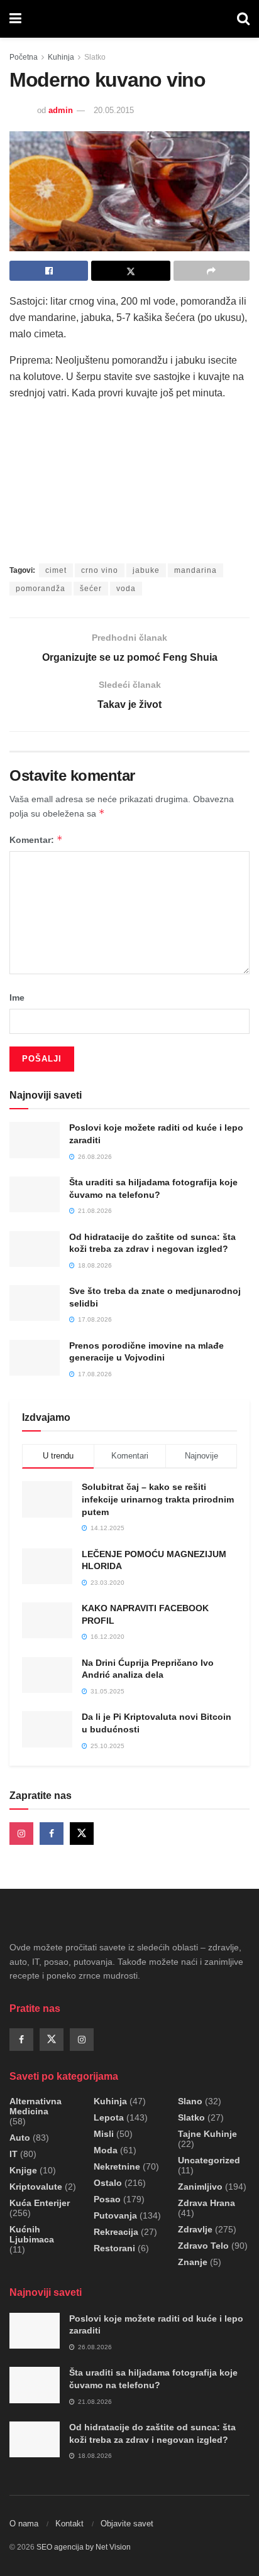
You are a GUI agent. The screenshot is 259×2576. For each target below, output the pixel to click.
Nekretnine (117, 2166)
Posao (107, 2199)
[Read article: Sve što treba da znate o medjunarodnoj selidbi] (35, 1303)
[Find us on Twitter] (82, 1834)
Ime (17, 997)
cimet (56, 570)
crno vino (100, 570)
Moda (106, 2150)
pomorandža (41, 589)
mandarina (196, 570)
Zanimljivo (200, 2187)
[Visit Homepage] (129, 19)
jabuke (146, 570)
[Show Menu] (15, 19)
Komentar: (36, 840)
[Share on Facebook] (49, 271)
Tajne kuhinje (207, 2134)
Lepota (109, 2117)
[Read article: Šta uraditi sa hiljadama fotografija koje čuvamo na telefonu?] (35, 1194)
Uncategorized (209, 2160)
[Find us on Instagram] (21, 1834)
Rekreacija (116, 2232)
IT (14, 2154)
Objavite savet (127, 2524)
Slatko (95, 57)
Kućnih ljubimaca (32, 2234)
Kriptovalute (36, 2187)
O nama (24, 2524)
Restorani (114, 2248)
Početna (24, 57)
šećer (91, 589)
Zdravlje (195, 2229)
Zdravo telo (203, 2246)
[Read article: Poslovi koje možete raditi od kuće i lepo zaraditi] (35, 1140)
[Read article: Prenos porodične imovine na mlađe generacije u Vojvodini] (35, 1358)
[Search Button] (243, 19)
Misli (104, 2134)
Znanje (193, 2262)
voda (126, 589)
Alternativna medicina (36, 2106)
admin (61, 110)
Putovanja (115, 2215)
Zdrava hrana (207, 2203)
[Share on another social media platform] (212, 271)
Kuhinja (61, 57)
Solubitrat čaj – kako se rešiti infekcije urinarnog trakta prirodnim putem (158, 1499)
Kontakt (69, 2524)
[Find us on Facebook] (52, 1834)
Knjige (23, 2170)
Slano (190, 2101)
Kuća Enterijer (40, 2203)
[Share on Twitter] (130, 271)
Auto (20, 2138)
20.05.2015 (114, 110)
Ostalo (108, 2183)
